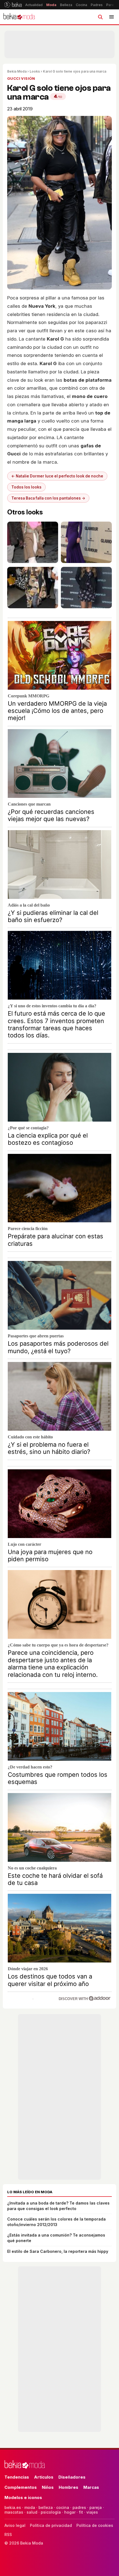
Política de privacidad (51, 2525)
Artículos (44, 2477)
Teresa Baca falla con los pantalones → (48, 498)
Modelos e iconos (23, 2497)
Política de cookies (95, 2525)
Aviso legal (15, 2525)
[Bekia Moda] (19, 17)
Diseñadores (72, 2477)
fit (81, 2512)
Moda (51, 5)
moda (30, 2507)
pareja (96, 2507)
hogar (70, 2512)
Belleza (66, 5)
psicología (51, 2512)
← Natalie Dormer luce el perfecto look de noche (57, 476)
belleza (46, 2507)
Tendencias (17, 2477)
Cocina (82, 5)
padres (79, 2507)
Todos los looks (26, 487)
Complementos (21, 2487)
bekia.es (13, 2507)
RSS (8, 2534)
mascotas (14, 2512)
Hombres (68, 2487)
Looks (35, 71)
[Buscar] (100, 17)
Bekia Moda (17, 71)
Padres (97, 5)
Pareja (112, 5)
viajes (92, 2512)
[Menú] (112, 17)
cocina (63, 2507)
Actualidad (34, 5)
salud (32, 2512)
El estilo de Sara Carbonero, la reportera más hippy (58, 2251)
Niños (48, 2487)
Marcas (91, 2487)
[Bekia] (13, 5)
